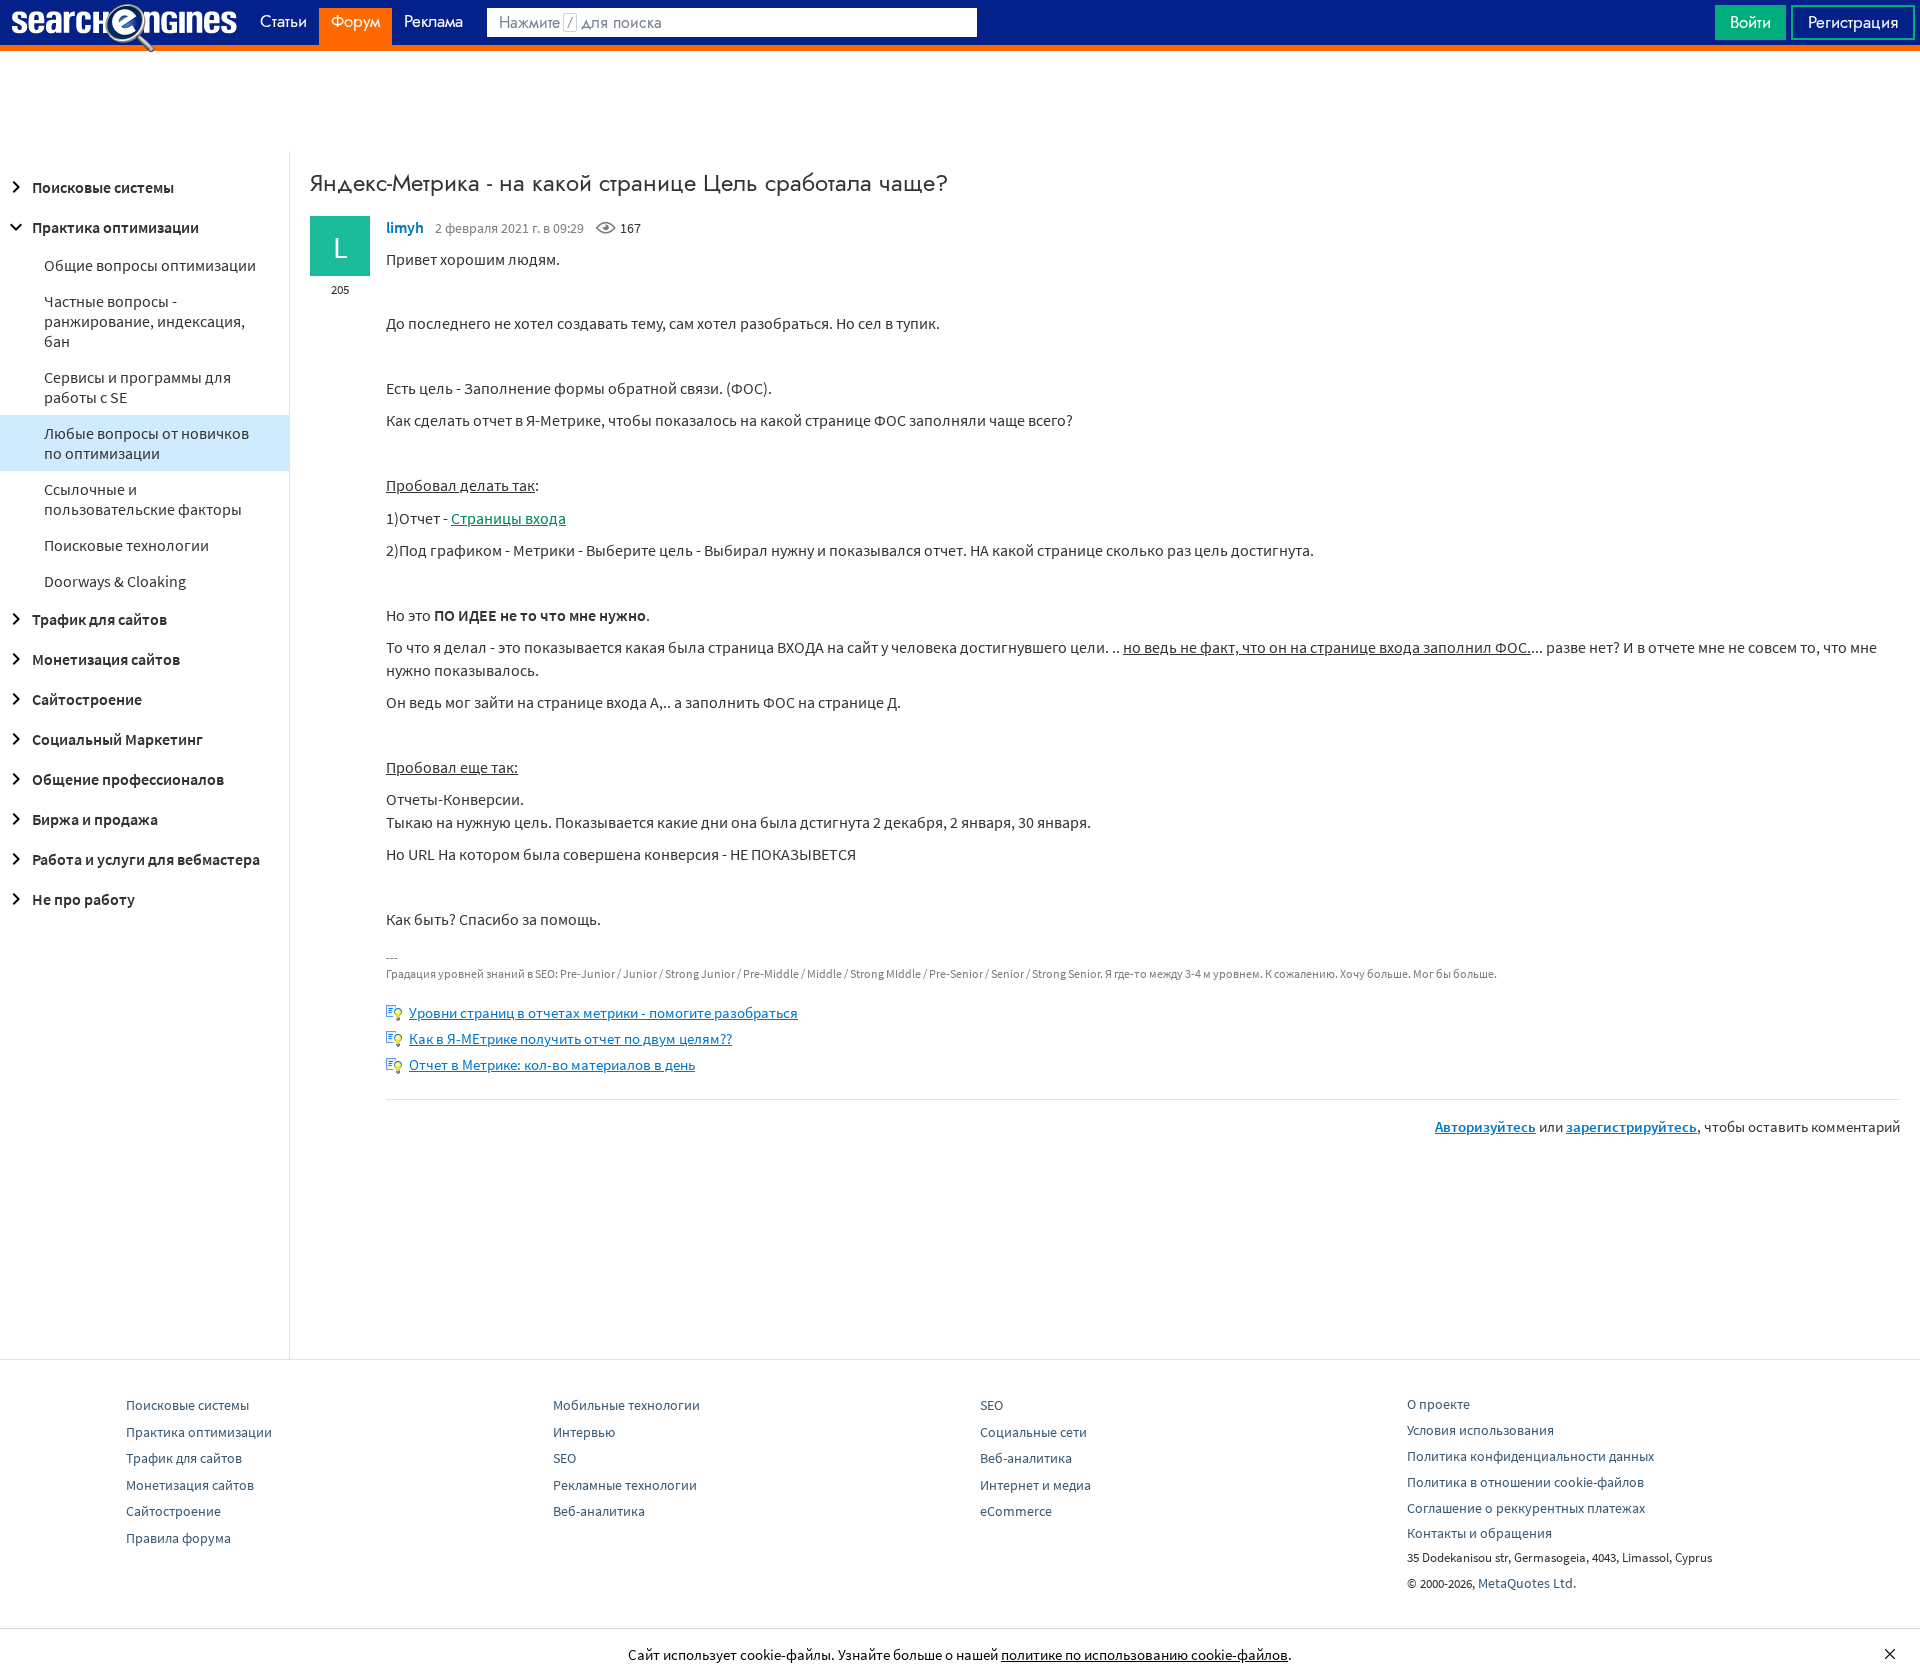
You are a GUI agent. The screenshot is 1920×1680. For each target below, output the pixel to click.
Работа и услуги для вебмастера (146, 859)
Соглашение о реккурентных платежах (1526, 1508)
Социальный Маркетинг (117, 739)
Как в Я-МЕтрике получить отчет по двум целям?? (570, 1038)
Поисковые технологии (126, 545)
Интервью (584, 1432)
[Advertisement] (960, 101)
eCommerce (1016, 1511)
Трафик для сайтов (99, 619)
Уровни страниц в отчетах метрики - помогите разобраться (603, 1012)
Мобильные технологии (626, 1405)
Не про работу (83, 899)
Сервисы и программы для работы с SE (137, 387)
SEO (564, 1458)
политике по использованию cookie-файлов (1144, 1654)
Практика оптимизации (115, 227)
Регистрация (1853, 22)
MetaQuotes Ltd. (1527, 1583)
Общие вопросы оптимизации (150, 265)
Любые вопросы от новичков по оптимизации (146, 443)
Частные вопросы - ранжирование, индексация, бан (144, 321)
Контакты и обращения (1479, 1533)
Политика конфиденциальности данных (1530, 1456)
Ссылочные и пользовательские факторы (143, 499)
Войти (1750, 22)
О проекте (1438, 1404)
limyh (405, 227)
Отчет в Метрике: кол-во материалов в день (552, 1064)
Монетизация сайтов (106, 659)
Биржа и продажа (95, 819)
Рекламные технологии (625, 1485)
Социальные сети (1033, 1432)
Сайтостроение (87, 699)
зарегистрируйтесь (1631, 1126)
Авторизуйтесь (1485, 1126)
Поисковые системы (103, 187)
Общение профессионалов (128, 779)
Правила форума (178, 1538)
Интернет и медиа (1035, 1485)
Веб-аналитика (599, 1511)
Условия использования (1480, 1430)
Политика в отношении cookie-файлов (1525, 1482)
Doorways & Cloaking (115, 581)
